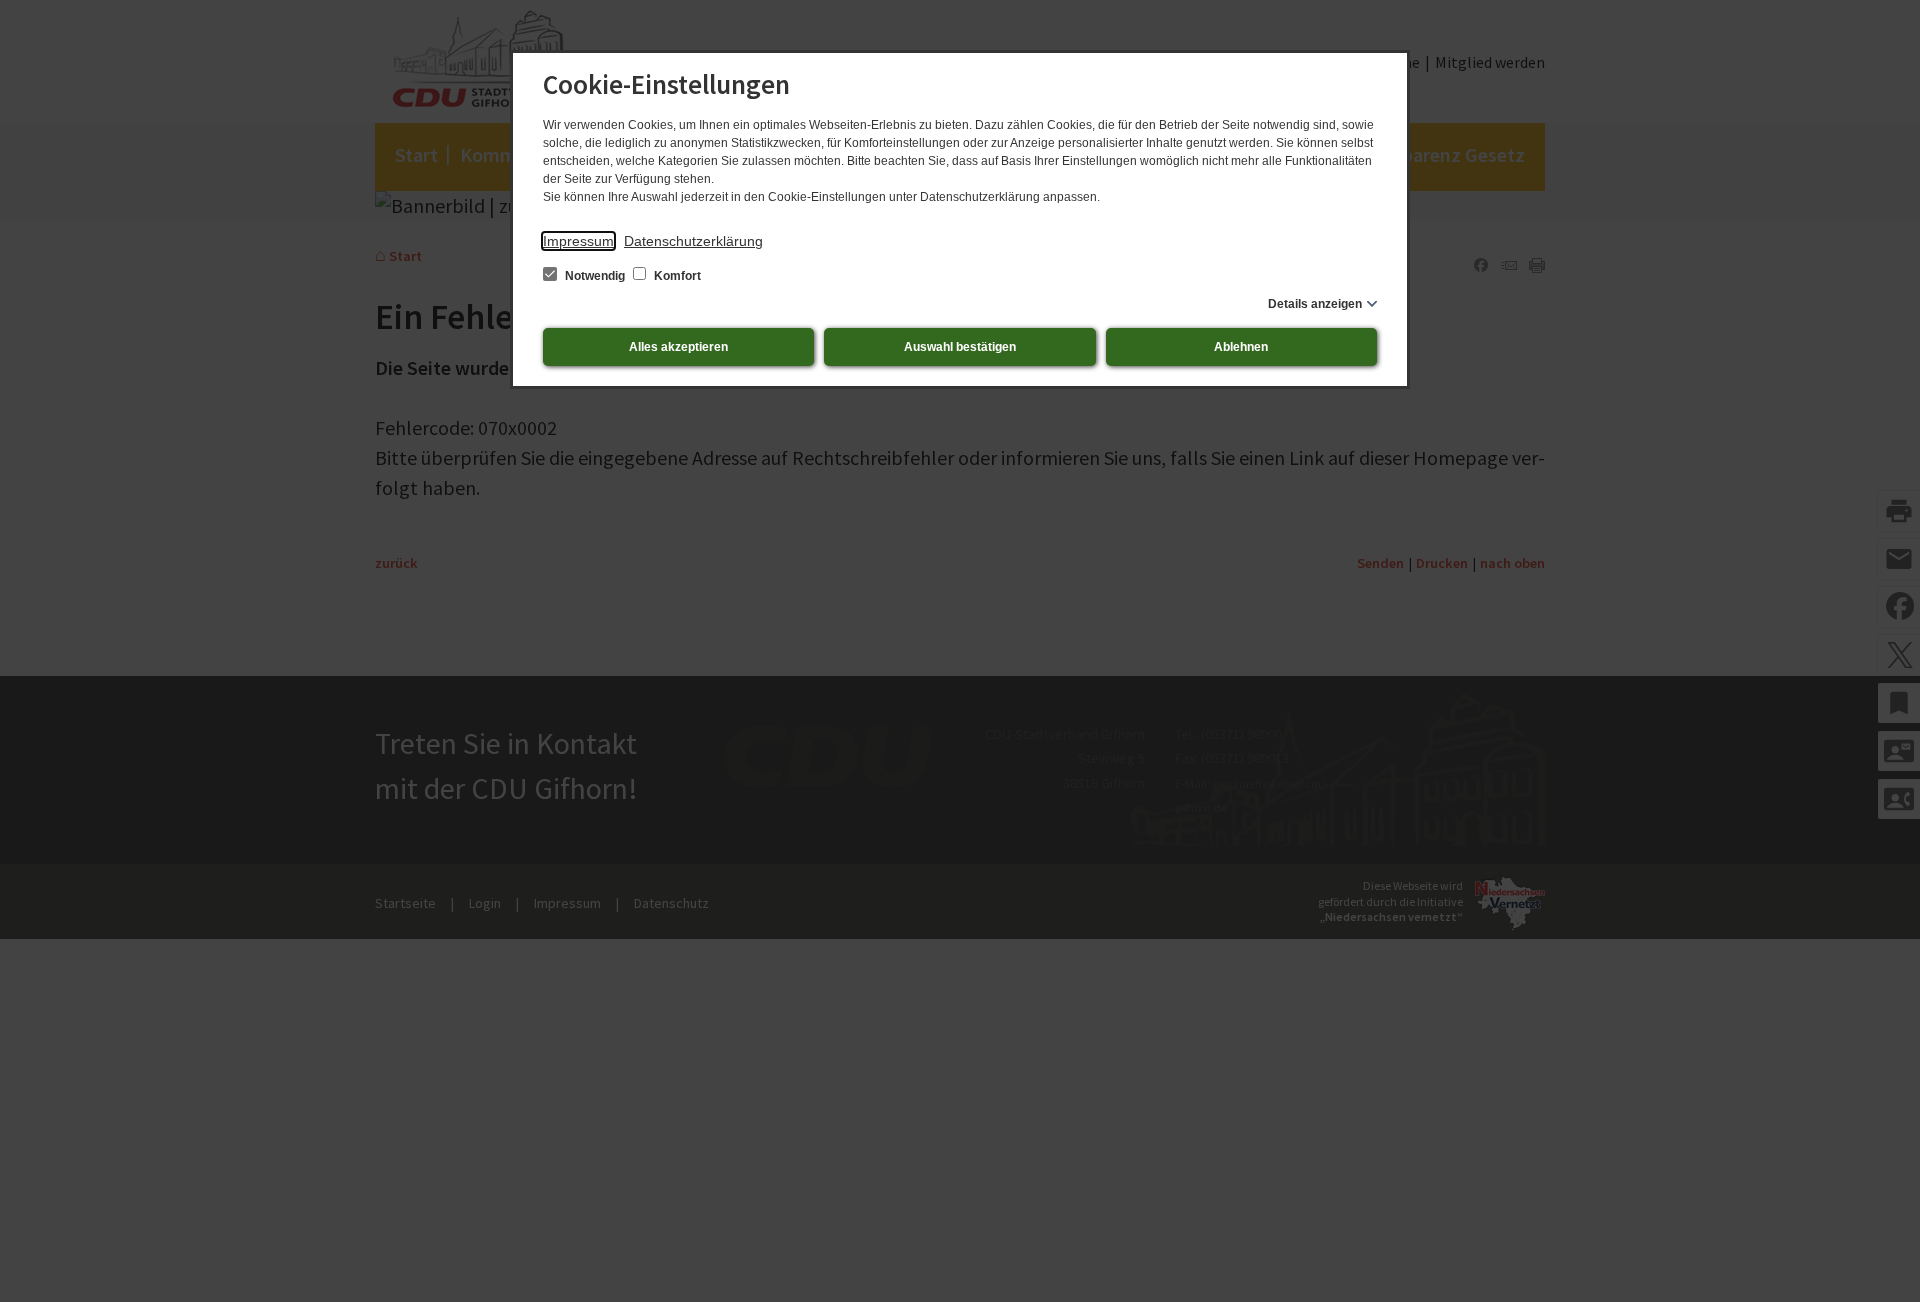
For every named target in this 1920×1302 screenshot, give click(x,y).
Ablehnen (1241, 347)
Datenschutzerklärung (693, 241)
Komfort (676, 276)
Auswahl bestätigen (960, 347)
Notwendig (595, 276)
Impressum (578, 241)
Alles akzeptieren (678, 347)
